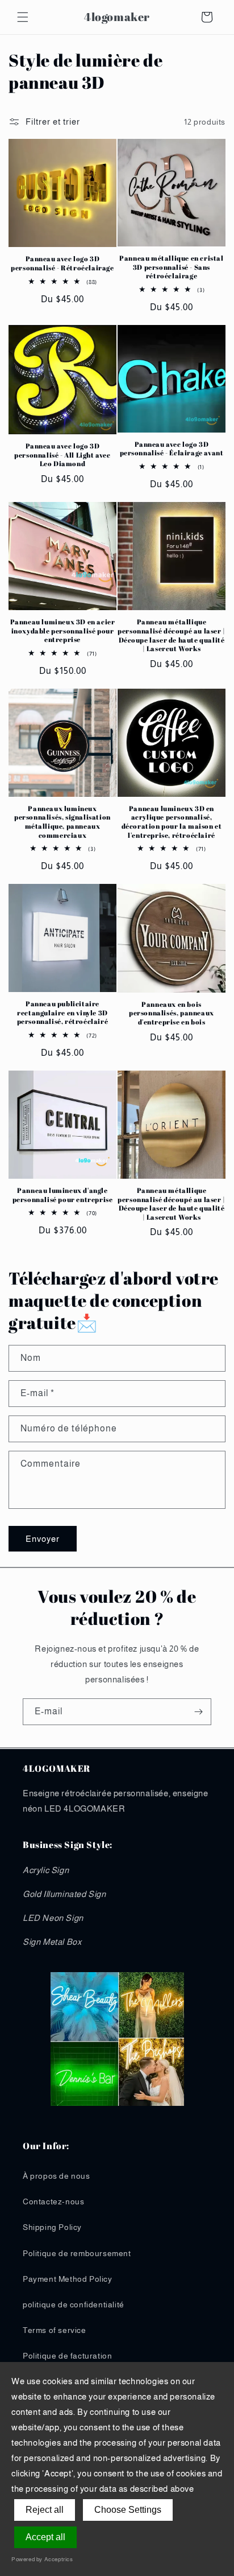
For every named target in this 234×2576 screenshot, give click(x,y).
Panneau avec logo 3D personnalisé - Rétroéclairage (62, 263)
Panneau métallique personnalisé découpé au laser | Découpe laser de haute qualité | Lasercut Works (172, 635)
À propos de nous (57, 2176)
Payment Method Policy (68, 2279)
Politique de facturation (67, 2356)
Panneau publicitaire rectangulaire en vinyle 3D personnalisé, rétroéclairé (63, 1013)
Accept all (45, 2537)
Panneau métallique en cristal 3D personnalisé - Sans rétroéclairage (171, 267)
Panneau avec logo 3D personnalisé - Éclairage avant (172, 449)
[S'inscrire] (198, 1712)
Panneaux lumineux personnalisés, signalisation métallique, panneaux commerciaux (62, 822)
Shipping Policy (52, 2227)
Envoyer (43, 1539)
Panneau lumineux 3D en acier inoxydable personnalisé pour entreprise (63, 631)
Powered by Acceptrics (42, 2559)
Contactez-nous (53, 2201)
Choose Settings (128, 2510)
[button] (23, 17)
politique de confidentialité (74, 2305)
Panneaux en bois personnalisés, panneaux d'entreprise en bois (172, 1013)
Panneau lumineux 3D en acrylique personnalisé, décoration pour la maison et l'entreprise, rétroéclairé (172, 822)
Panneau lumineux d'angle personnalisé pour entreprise (63, 1195)
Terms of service (55, 2330)
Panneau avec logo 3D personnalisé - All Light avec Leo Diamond (62, 455)
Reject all (45, 2510)
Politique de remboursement (77, 2253)
